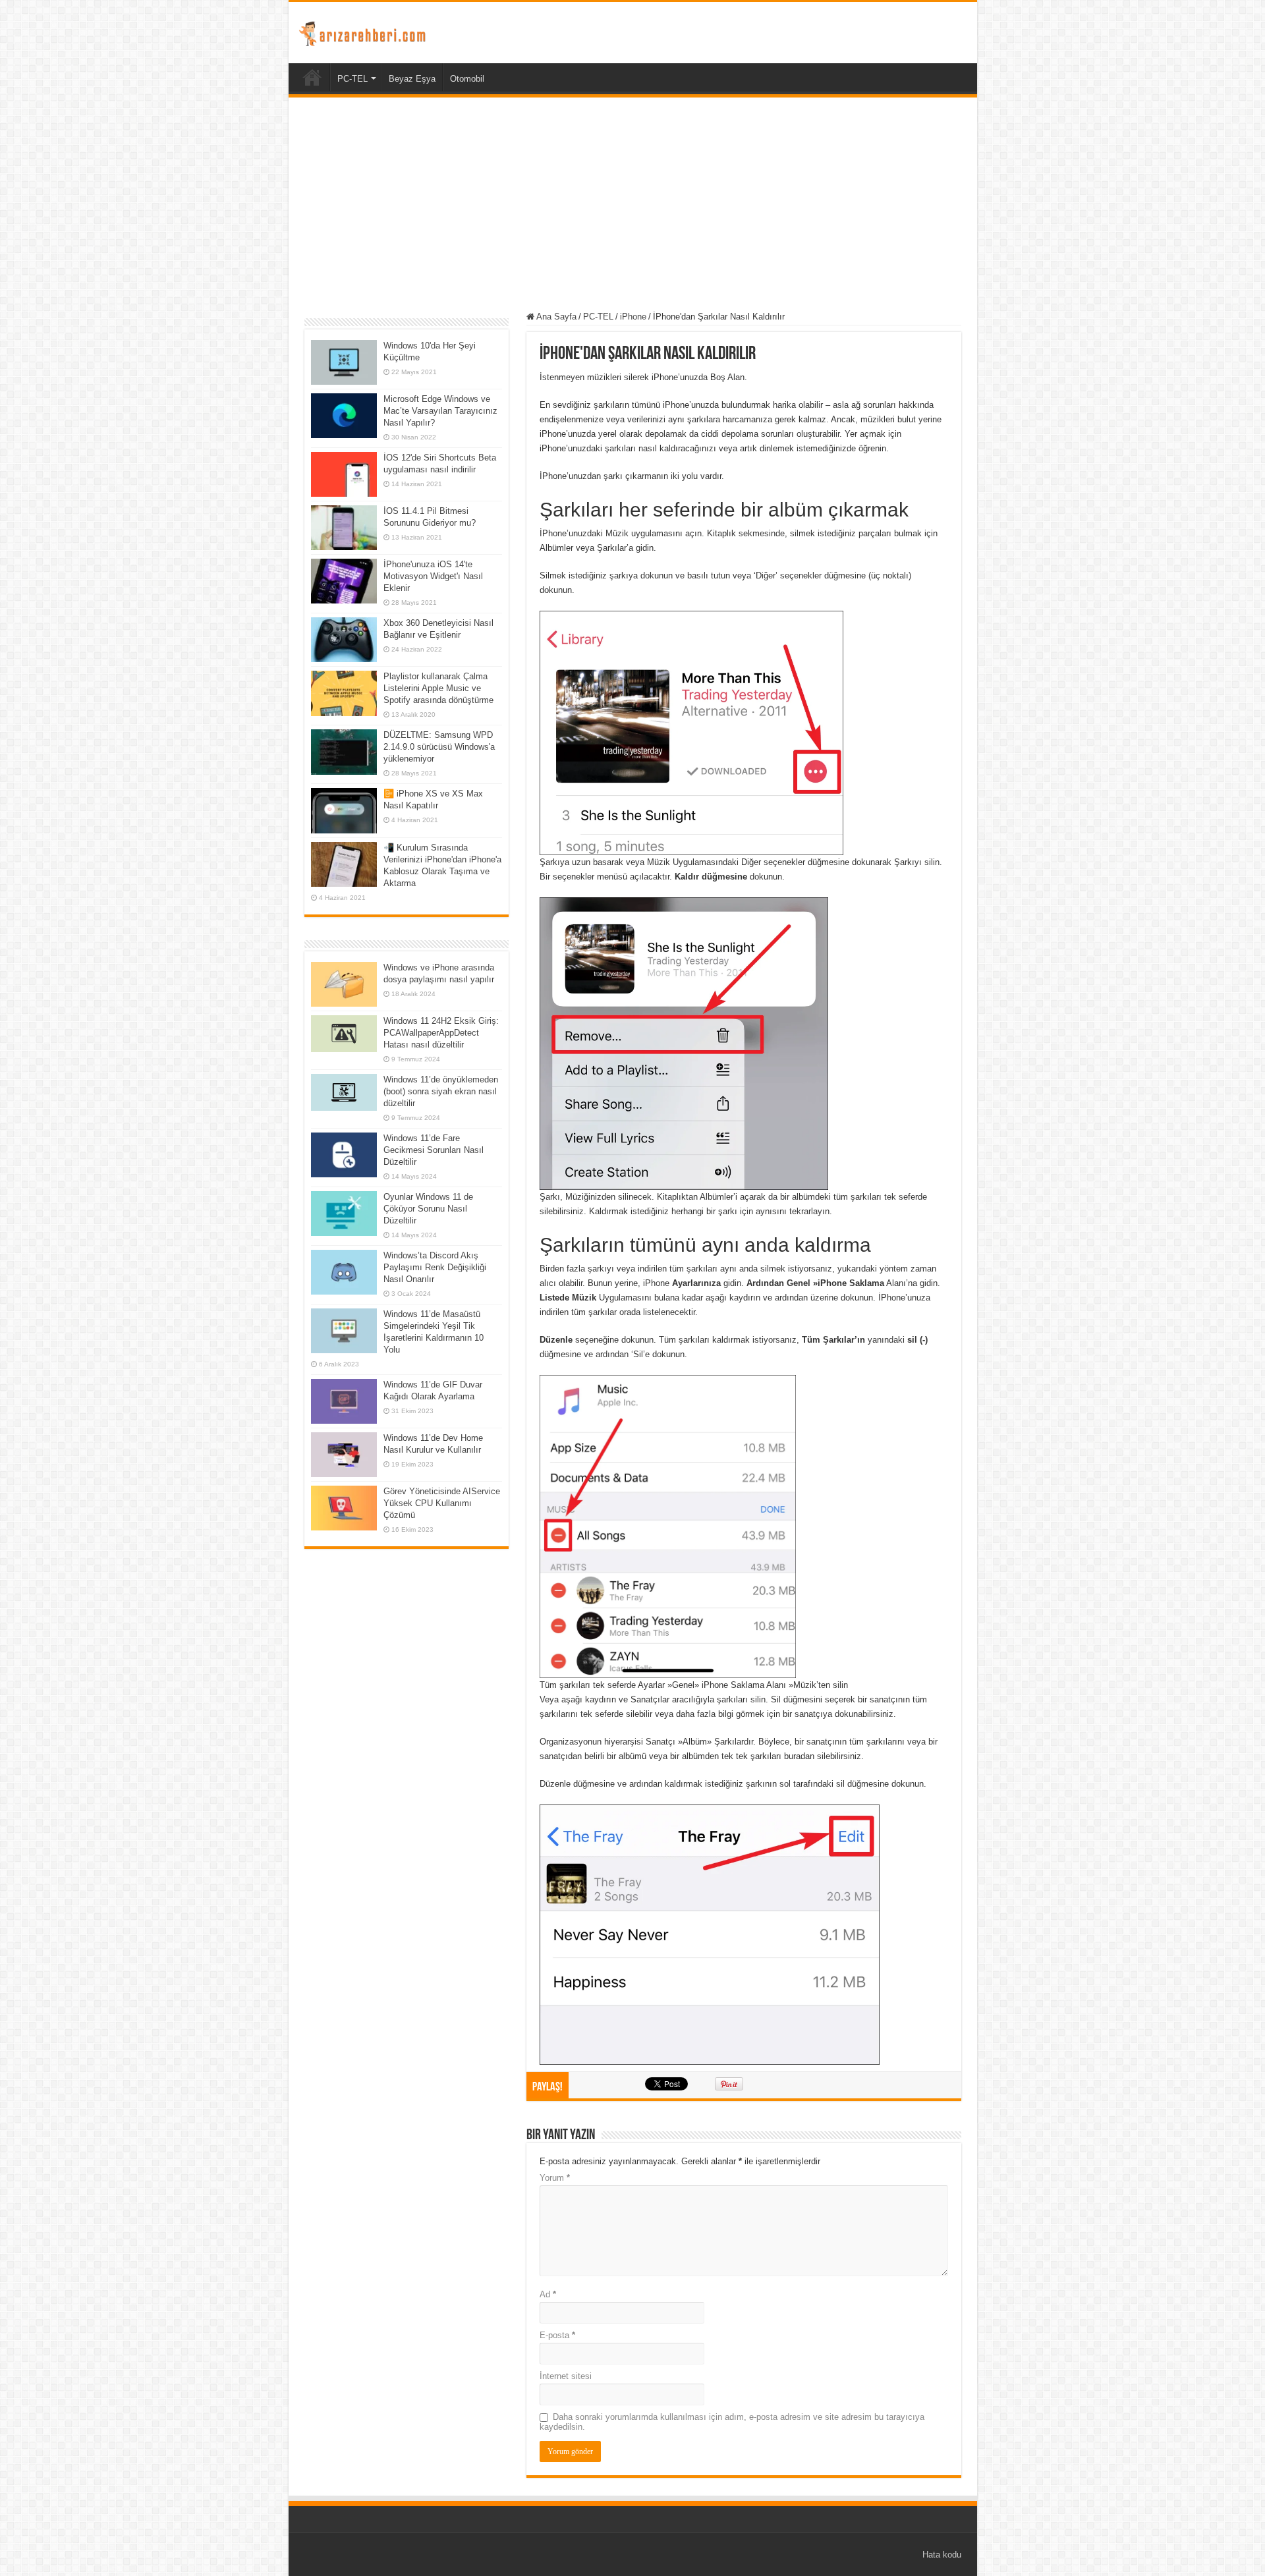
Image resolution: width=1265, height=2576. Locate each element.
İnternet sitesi (566, 2376)
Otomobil (467, 79)
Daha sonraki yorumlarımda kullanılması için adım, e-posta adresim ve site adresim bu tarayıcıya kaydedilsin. (732, 2422)
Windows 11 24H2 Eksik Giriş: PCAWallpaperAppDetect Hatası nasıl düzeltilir (441, 1033)
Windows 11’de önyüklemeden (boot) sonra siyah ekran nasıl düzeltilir (441, 1091)
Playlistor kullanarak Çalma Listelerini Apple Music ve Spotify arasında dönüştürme (438, 688)
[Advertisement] (633, 206)
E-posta (557, 2335)
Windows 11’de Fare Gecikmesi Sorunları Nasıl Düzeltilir (434, 1150)
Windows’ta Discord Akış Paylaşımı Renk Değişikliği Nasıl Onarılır (435, 1267)
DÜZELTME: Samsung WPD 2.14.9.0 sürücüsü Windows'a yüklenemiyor (439, 747)
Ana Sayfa (555, 317)
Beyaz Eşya (412, 79)
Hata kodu (942, 2555)
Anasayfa (312, 77)
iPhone (633, 317)
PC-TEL (352, 79)
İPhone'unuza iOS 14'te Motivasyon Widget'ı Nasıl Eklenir (433, 576)
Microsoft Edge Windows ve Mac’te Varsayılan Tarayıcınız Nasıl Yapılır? (440, 411)
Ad (548, 2294)
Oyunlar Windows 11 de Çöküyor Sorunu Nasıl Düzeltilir (428, 1209)
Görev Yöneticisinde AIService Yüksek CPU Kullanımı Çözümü (442, 1503)
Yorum (555, 2178)
